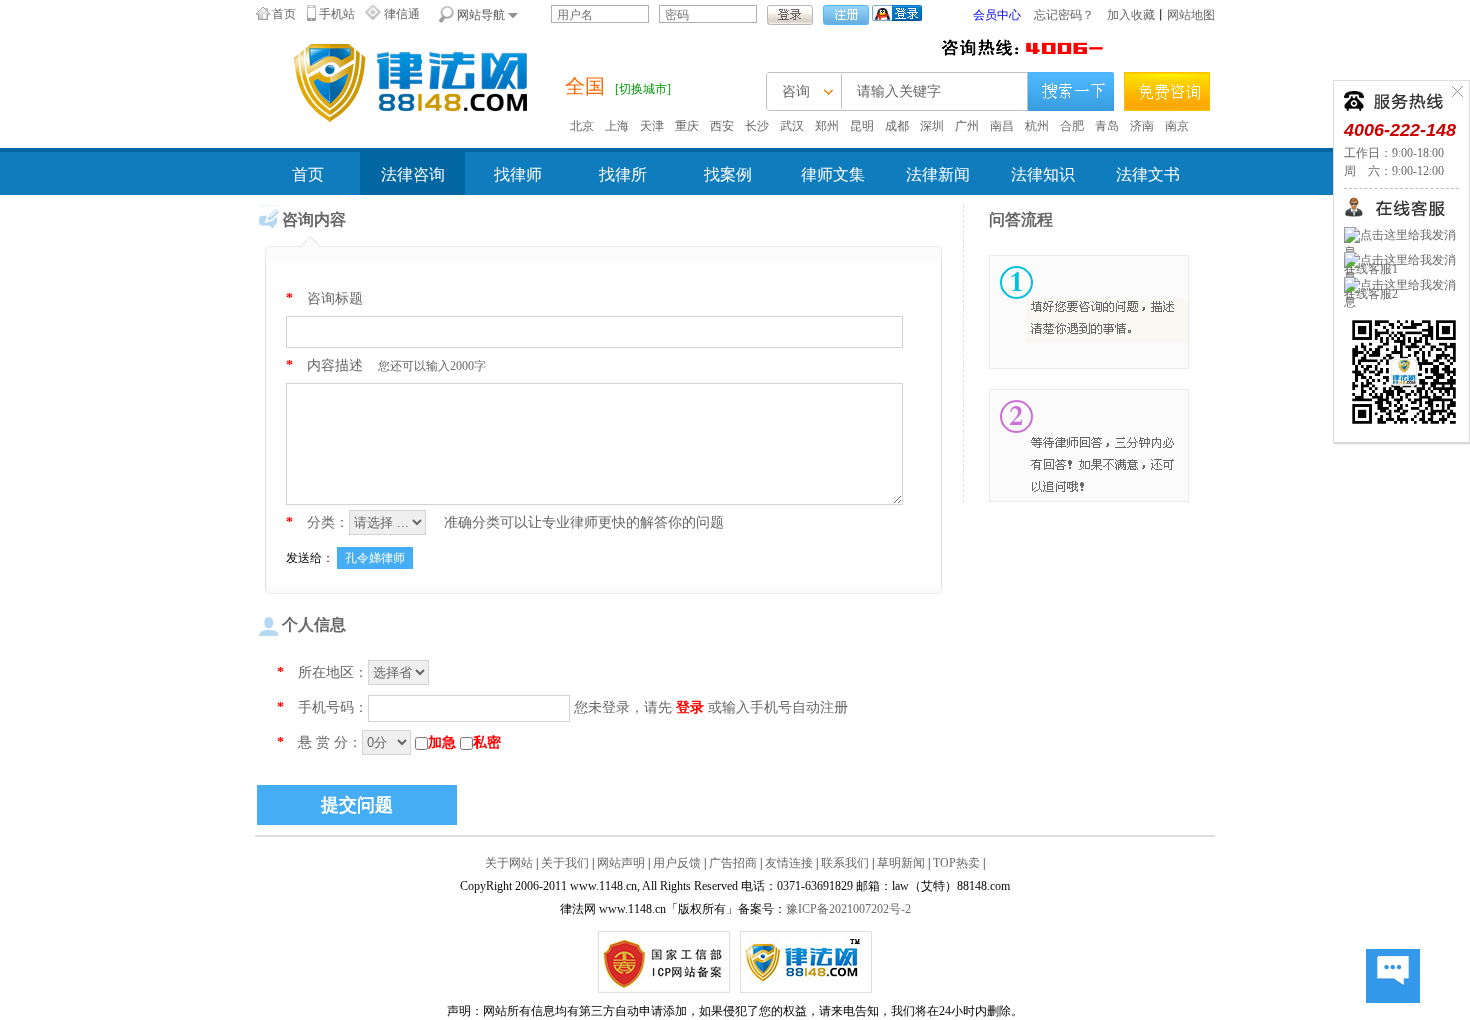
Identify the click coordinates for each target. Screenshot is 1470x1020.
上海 (617, 126)
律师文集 (833, 174)
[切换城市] (643, 89)
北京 (582, 126)
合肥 (1072, 126)
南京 (1177, 126)
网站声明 (621, 863)
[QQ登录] (897, 12)
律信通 (402, 14)
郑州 (827, 126)
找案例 (728, 174)
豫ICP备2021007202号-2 (848, 909)
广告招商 (733, 863)
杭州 (1037, 126)
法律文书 (1148, 174)
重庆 (687, 126)
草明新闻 (901, 863)
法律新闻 (938, 174)
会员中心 (997, 15)
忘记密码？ (1064, 15)
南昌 (1002, 126)
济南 (1142, 126)
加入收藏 (1131, 15)
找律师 (518, 174)
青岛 (1107, 126)
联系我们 (845, 863)
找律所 (623, 174)
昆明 (862, 126)
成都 (897, 126)
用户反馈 (677, 863)
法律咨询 (413, 174)
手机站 (337, 14)
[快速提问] (1393, 977)
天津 (652, 126)
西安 (722, 126)
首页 (284, 14)
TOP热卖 (956, 863)
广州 (967, 126)
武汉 (792, 126)
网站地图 (1191, 15)
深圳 (932, 126)
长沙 (757, 126)
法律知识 (1043, 174)
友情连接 (789, 863)
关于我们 (565, 863)
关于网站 (509, 863)
